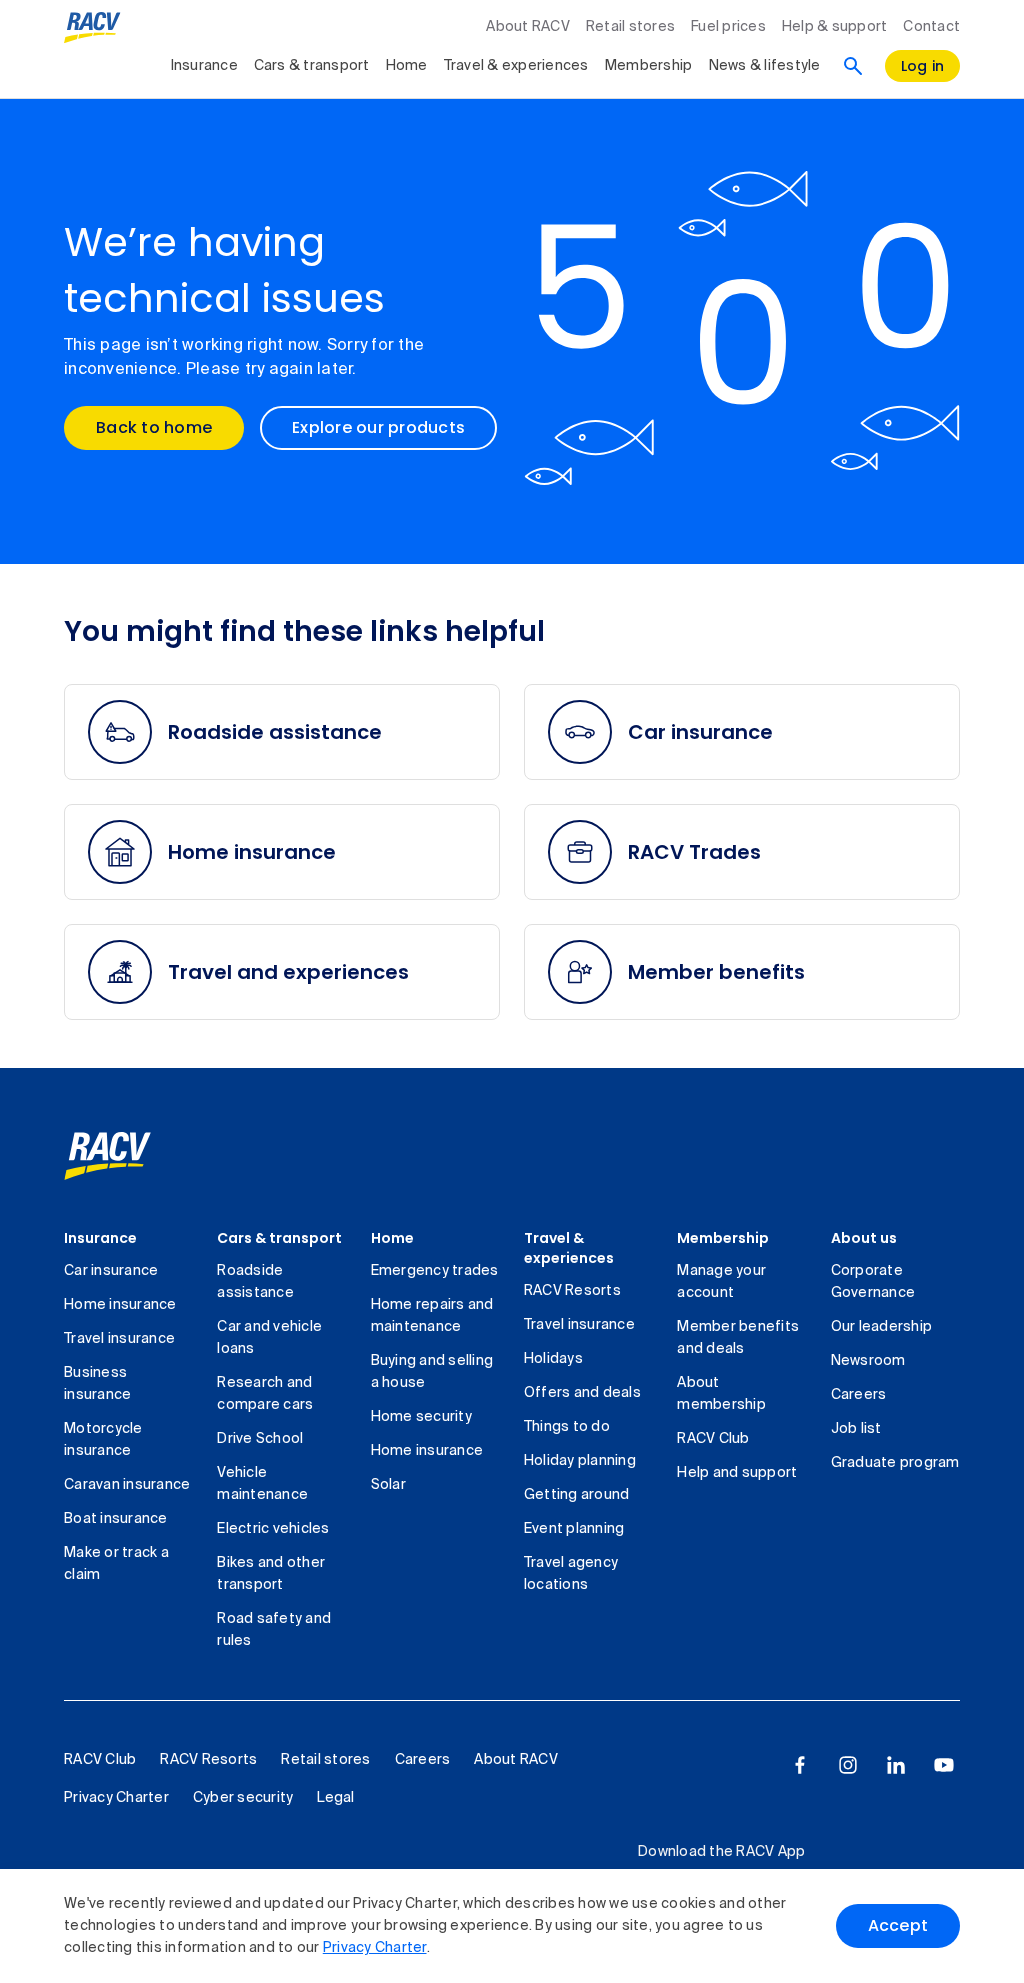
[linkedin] (896, 1765)
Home (407, 66)
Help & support (835, 27)
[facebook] (800, 1765)
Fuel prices (728, 27)
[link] (129, 1156)
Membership (649, 66)
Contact (931, 27)
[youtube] (944, 1765)
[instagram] (848, 1765)
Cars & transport (312, 66)
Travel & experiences (516, 66)
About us (864, 1238)
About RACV (528, 27)
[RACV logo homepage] (92, 28)
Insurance (204, 66)
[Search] (853, 66)
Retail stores (630, 27)
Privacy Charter (375, 1948)
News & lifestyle (765, 66)
